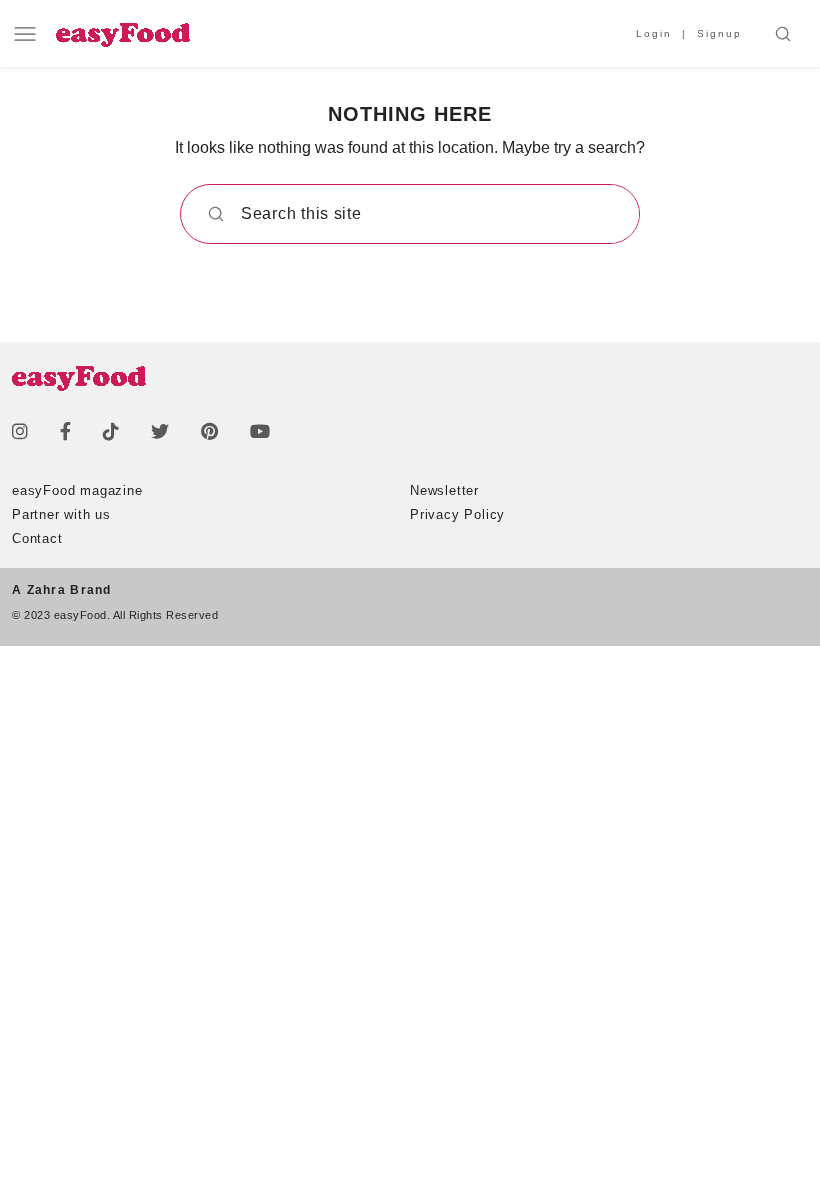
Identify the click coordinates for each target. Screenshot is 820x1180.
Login (654, 33)
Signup (719, 33)
